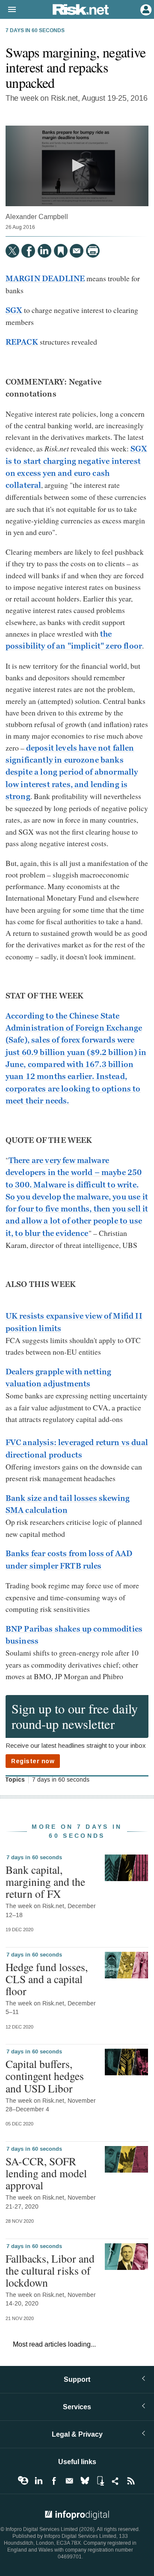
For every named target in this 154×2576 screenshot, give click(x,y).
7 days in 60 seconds (35, 31)
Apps (100, 2481)
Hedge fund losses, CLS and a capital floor (47, 1979)
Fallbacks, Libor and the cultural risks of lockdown (50, 2270)
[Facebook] (28, 251)
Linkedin (38, 2481)
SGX (14, 310)
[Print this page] (93, 251)
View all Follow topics (23, 2481)
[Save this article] (61, 251)
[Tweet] (12, 251)
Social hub (115, 2481)
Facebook (54, 2481)
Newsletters (69, 2481)
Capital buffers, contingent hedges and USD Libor (45, 2076)
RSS (131, 2481)
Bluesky (85, 2481)
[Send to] (77, 251)
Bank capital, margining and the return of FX (45, 1882)
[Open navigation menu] (8, 10)
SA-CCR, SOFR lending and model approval (46, 2173)
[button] (77, 165)
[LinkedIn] (44, 251)
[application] (77, 166)
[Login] (145, 9)
